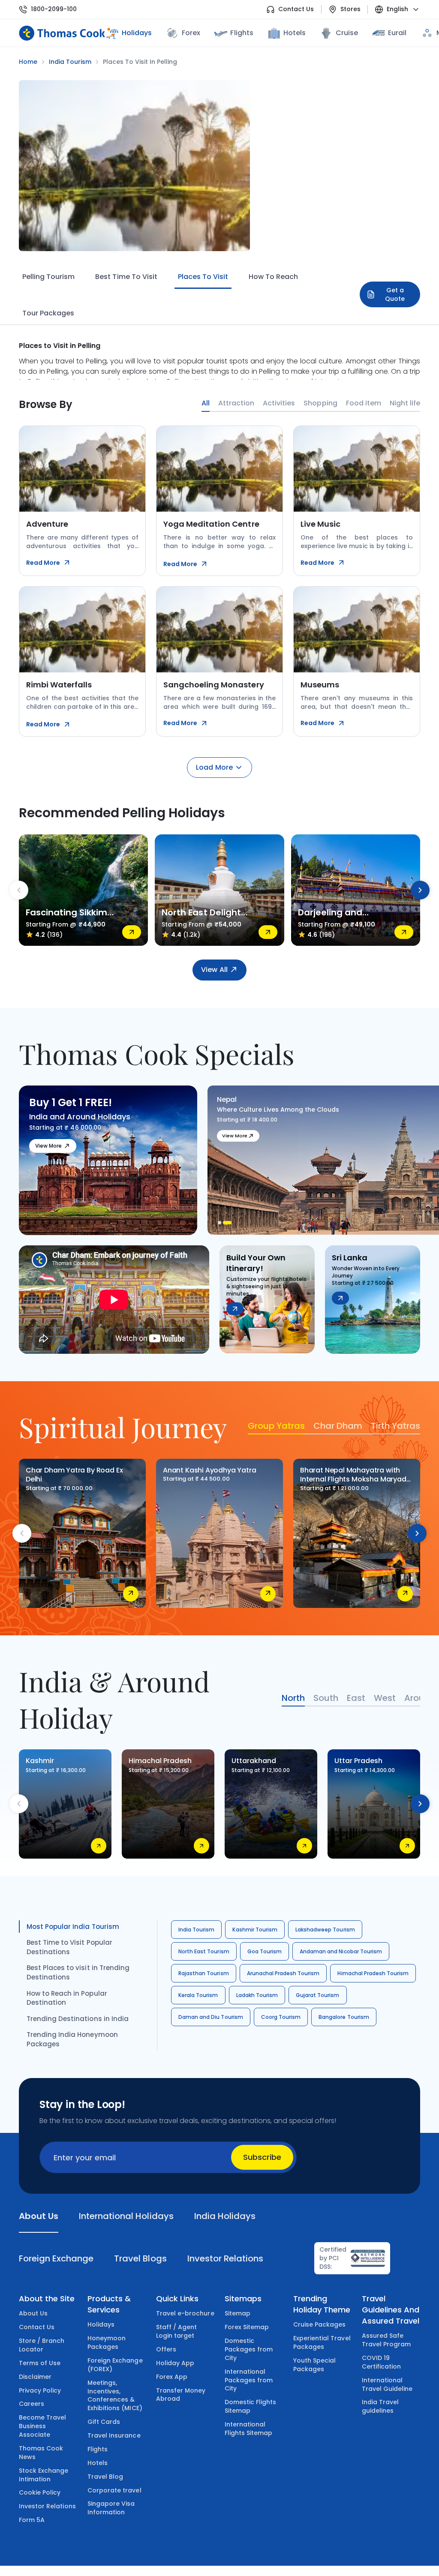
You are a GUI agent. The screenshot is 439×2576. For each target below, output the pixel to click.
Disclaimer (35, 2377)
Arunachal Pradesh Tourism (283, 1973)
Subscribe (262, 2157)
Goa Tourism (265, 1951)
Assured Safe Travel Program (386, 2340)
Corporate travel (114, 2490)
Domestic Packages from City (249, 2349)
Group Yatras (276, 1426)
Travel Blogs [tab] (140, 2258)
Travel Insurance (114, 2435)
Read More (43, 563)
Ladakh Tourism (257, 1995)
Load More (214, 767)
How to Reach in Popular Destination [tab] (67, 1998)
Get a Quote (395, 294)
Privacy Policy (40, 2390)
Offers (166, 2349)
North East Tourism (204, 1951)
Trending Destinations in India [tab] (78, 2019)
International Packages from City (249, 2380)
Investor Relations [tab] (225, 2258)
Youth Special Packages (314, 2365)
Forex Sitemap (247, 2327)
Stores (350, 9)
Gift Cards (104, 2422)
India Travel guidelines (380, 2406)
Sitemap (238, 2313)
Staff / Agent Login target (176, 2331)
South (326, 1698)
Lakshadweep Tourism (325, 1930)
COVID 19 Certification (381, 2362)
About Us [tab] (39, 2216)
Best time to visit (126, 277)
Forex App (172, 2377)
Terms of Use (40, 2363)
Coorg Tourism (281, 2017)
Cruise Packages (320, 2324)
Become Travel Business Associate (42, 2426)
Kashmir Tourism (255, 1930)
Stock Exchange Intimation (44, 2475)
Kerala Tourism (198, 1995)
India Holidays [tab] (225, 2216)
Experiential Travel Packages (322, 2342)
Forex (191, 33)
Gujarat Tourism (318, 1995)
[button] (222, 1223)
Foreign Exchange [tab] (56, 2258)
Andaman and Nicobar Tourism (341, 1951)
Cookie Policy (40, 2492)
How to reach (273, 277)
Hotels (295, 33)
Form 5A (32, 2520)
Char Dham (338, 1426)
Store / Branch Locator (42, 2345)
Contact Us (296, 9)
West (385, 1698)
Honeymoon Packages (107, 2342)
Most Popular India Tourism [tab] (73, 1927)
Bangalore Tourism (344, 2017)
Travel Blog (105, 2477)
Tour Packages (48, 313)
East (356, 1698)
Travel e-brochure (185, 2313)
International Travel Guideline (387, 2384)
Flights (242, 33)
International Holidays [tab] (126, 2216)
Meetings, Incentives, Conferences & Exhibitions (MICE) (115, 2396)
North (293, 1698)
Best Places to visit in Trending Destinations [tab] (78, 1972)
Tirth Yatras (395, 1426)
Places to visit (203, 277)
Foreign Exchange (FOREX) (115, 2365)
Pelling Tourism (48, 277)
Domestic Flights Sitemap (251, 2406)
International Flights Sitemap (249, 2429)
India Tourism (196, 1930)
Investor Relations (47, 2506)
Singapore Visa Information (111, 2508)
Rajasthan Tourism (204, 1973)
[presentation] (19, 890)
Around (420, 1698)
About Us (33, 2313)
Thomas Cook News (41, 2453)
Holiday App (175, 2363)
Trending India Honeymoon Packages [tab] (72, 2039)
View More (48, 1146)
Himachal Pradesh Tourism (373, 1973)
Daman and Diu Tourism (211, 2017)
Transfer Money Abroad (181, 2395)
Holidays (101, 2324)
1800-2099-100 (54, 9)
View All (214, 970)
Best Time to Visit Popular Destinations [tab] (69, 1947)
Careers (32, 2404)
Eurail (397, 33)
